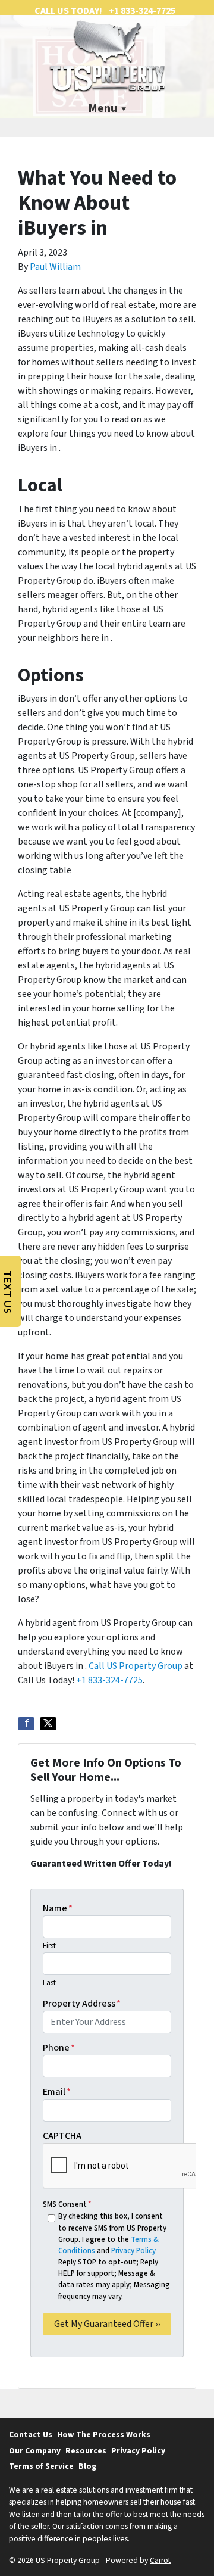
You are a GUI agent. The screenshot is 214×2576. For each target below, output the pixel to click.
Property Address (82, 2004)
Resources (86, 2451)
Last (49, 1983)
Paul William (55, 267)
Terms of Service (41, 2466)
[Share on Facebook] (26, 1724)
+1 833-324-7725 (109, 1680)
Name (58, 1908)
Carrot (160, 2560)
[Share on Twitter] (48, 1724)
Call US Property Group (136, 1666)
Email (57, 2092)
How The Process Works (104, 2435)
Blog (87, 2466)
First (49, 1946)
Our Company (35, 2451)
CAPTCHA (62, 2136)
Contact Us (31, 2435)
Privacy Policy (133, 2251)
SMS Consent (67, 2204)
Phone (59, 2048)
